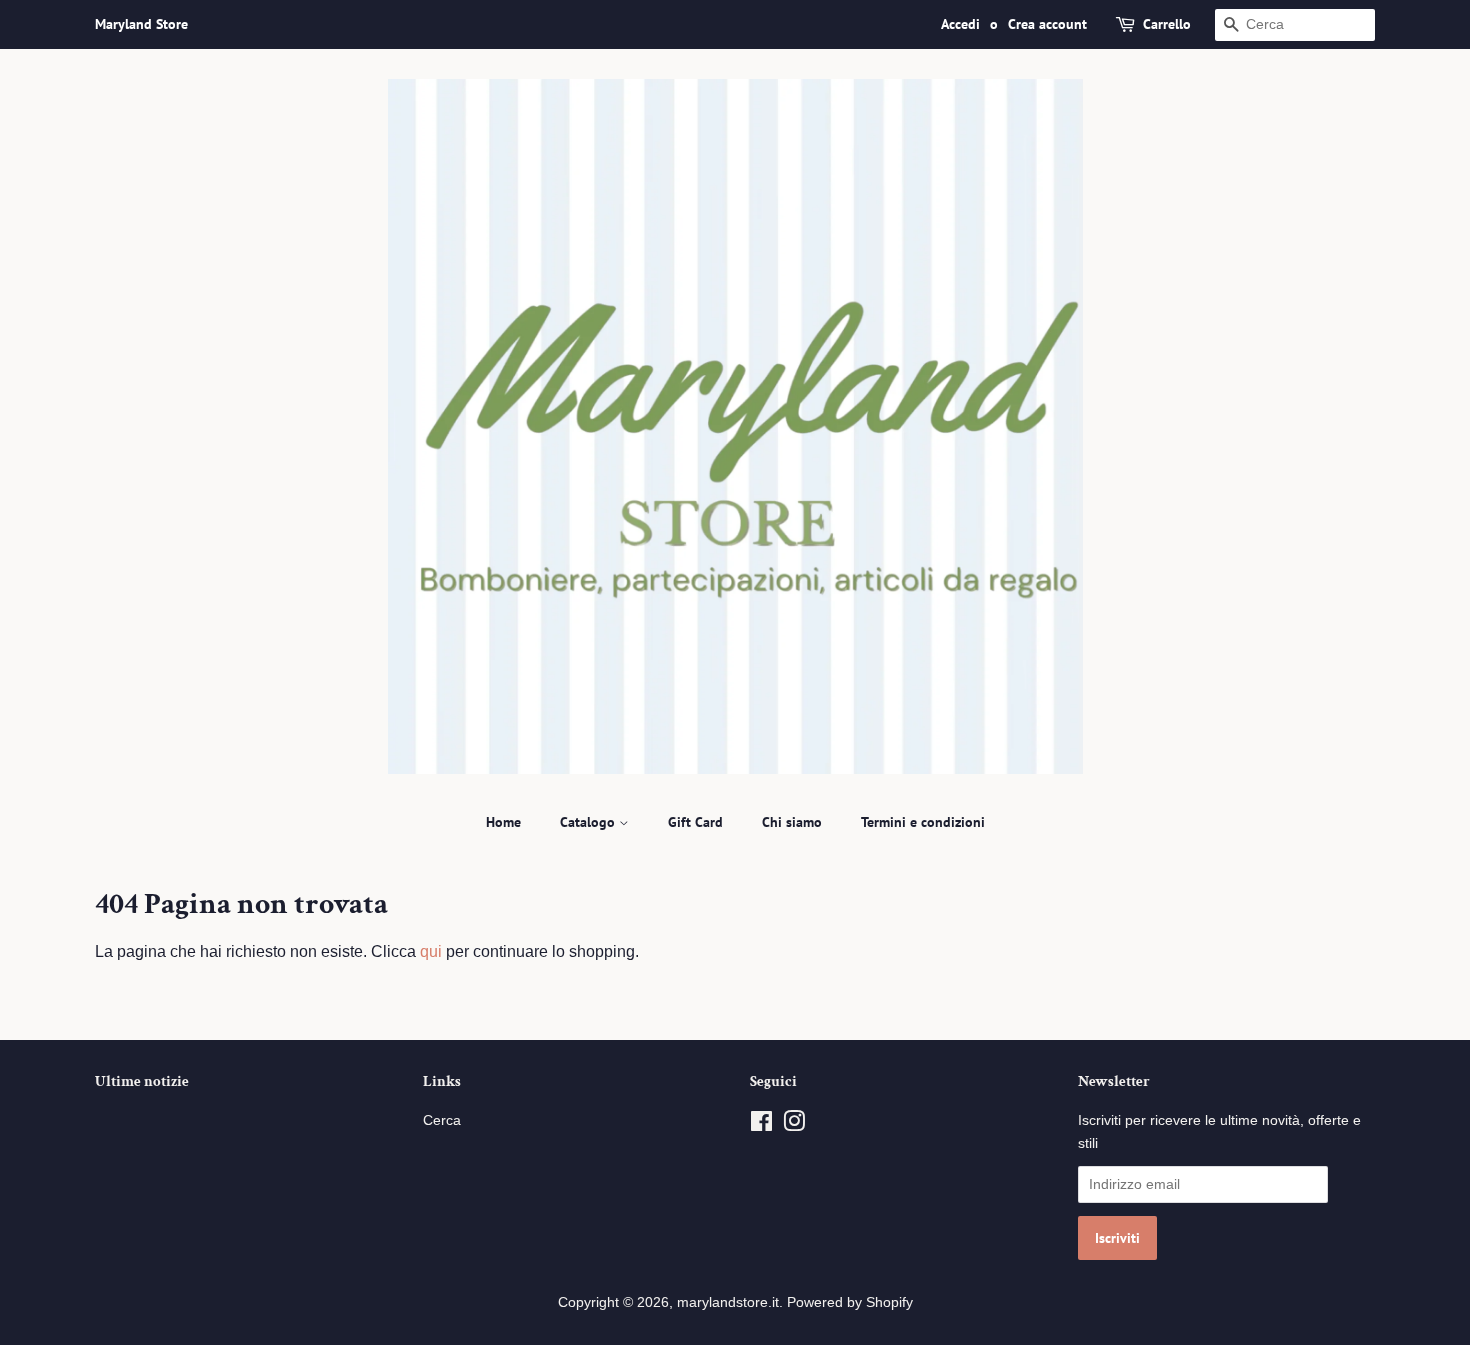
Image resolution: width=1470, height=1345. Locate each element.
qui (431, 951)
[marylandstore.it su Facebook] (761, 1125)
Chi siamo (792, 822)
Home (503, 822)
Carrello (1167, 24)
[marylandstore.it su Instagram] (794, 1125)
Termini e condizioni (923, 822)
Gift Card (695, 822)
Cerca (442, 1120)
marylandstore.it (728, 1302)
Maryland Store (141, 24)
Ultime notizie (142, 1081)
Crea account (1047, 24)
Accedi (960, 24)
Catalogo (589, 822)
